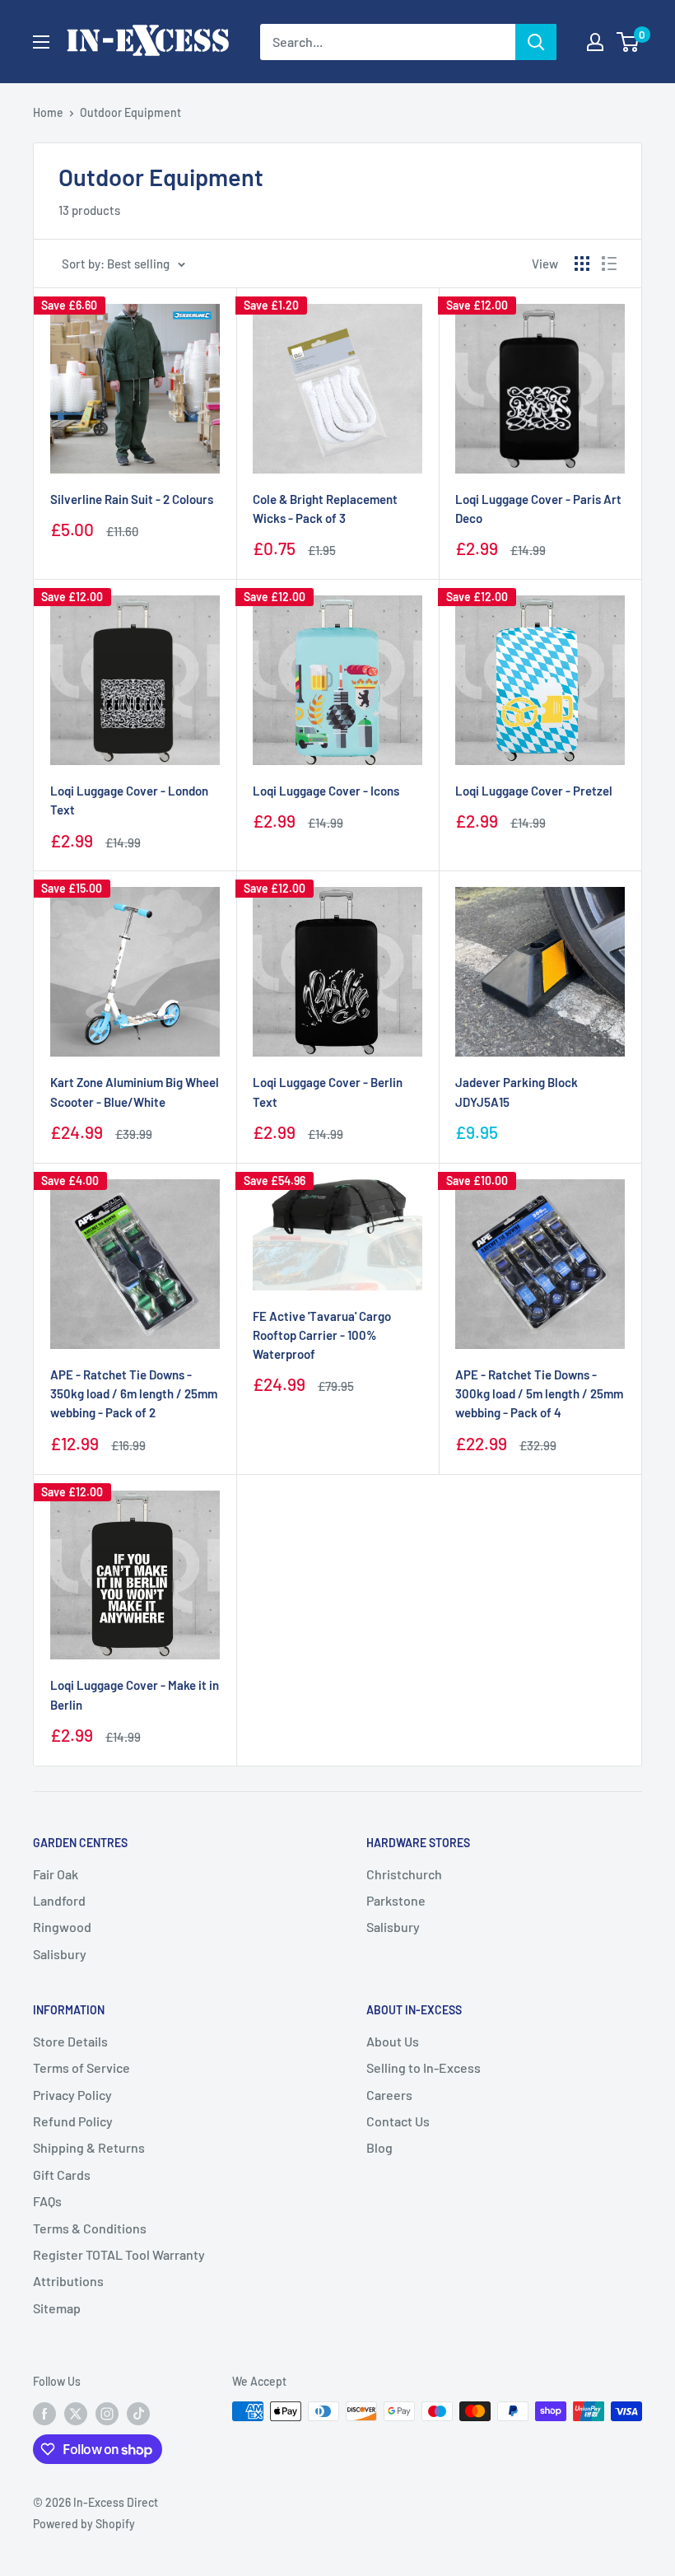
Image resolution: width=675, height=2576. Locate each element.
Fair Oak (56, 1874)
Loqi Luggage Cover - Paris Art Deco (538, 509)
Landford (59, 1900)
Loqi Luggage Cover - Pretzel (534, 791)
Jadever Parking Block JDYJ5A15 (517, 1092)
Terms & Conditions (90, 2228)
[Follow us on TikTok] (138, 2413)
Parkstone (396, 1900)
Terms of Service (81, 2067)
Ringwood (62, 1927)
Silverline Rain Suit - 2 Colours (132, 499)
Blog (379, 2147)
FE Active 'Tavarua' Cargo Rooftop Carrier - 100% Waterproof (322, 1335)
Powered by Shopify (84, 2524)
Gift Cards (62, 2175)
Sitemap (57, 2308)
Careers (389, 2095)
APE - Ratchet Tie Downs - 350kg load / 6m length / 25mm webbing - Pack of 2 (134, 1394)
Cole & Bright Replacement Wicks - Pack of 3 (325, 509)
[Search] (536, 42)
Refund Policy (73, 2121)
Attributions (68, 2281)
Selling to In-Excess (424, 2067)
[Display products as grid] (582, 264)
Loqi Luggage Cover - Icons (326, 791)
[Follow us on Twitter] (76, 2413)
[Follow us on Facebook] (44, 2413)
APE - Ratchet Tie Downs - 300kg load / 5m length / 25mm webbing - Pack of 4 (539, 1394)
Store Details (70, 2041)
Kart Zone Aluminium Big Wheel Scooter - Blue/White (135, 1092)
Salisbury (60, 1954)
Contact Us (398, 2121)
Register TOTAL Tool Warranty (119, 2254)
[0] (628, 42)
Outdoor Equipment (130, 112)
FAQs (47, 2201)
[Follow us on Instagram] (107, 2413)
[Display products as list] (609, 264)
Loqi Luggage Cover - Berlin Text (328, 1092)
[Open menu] (41, 42)
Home (48, 112)
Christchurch (404, 1874)
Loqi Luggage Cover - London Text (129, 800)
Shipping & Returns (89, 2147)
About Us (393, 2041)
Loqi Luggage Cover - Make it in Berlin (135, 1694)
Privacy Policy (72, 2095)
